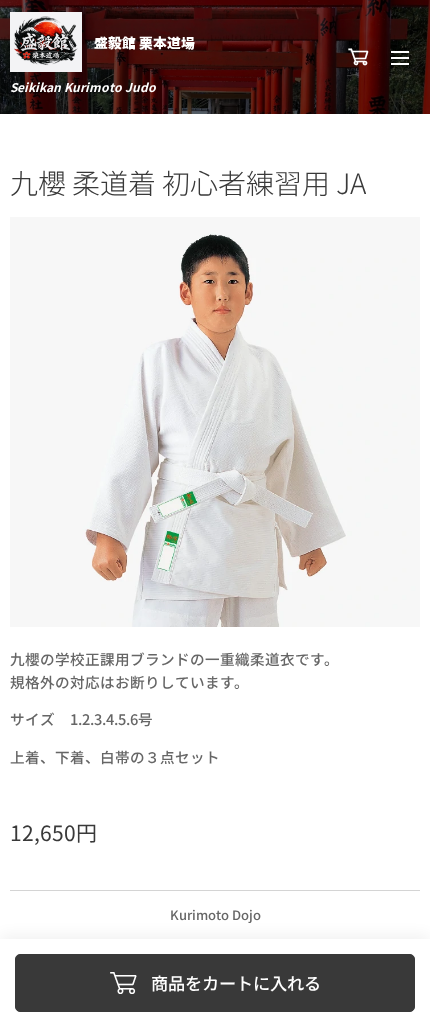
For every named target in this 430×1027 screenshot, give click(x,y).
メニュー (400, 57)
